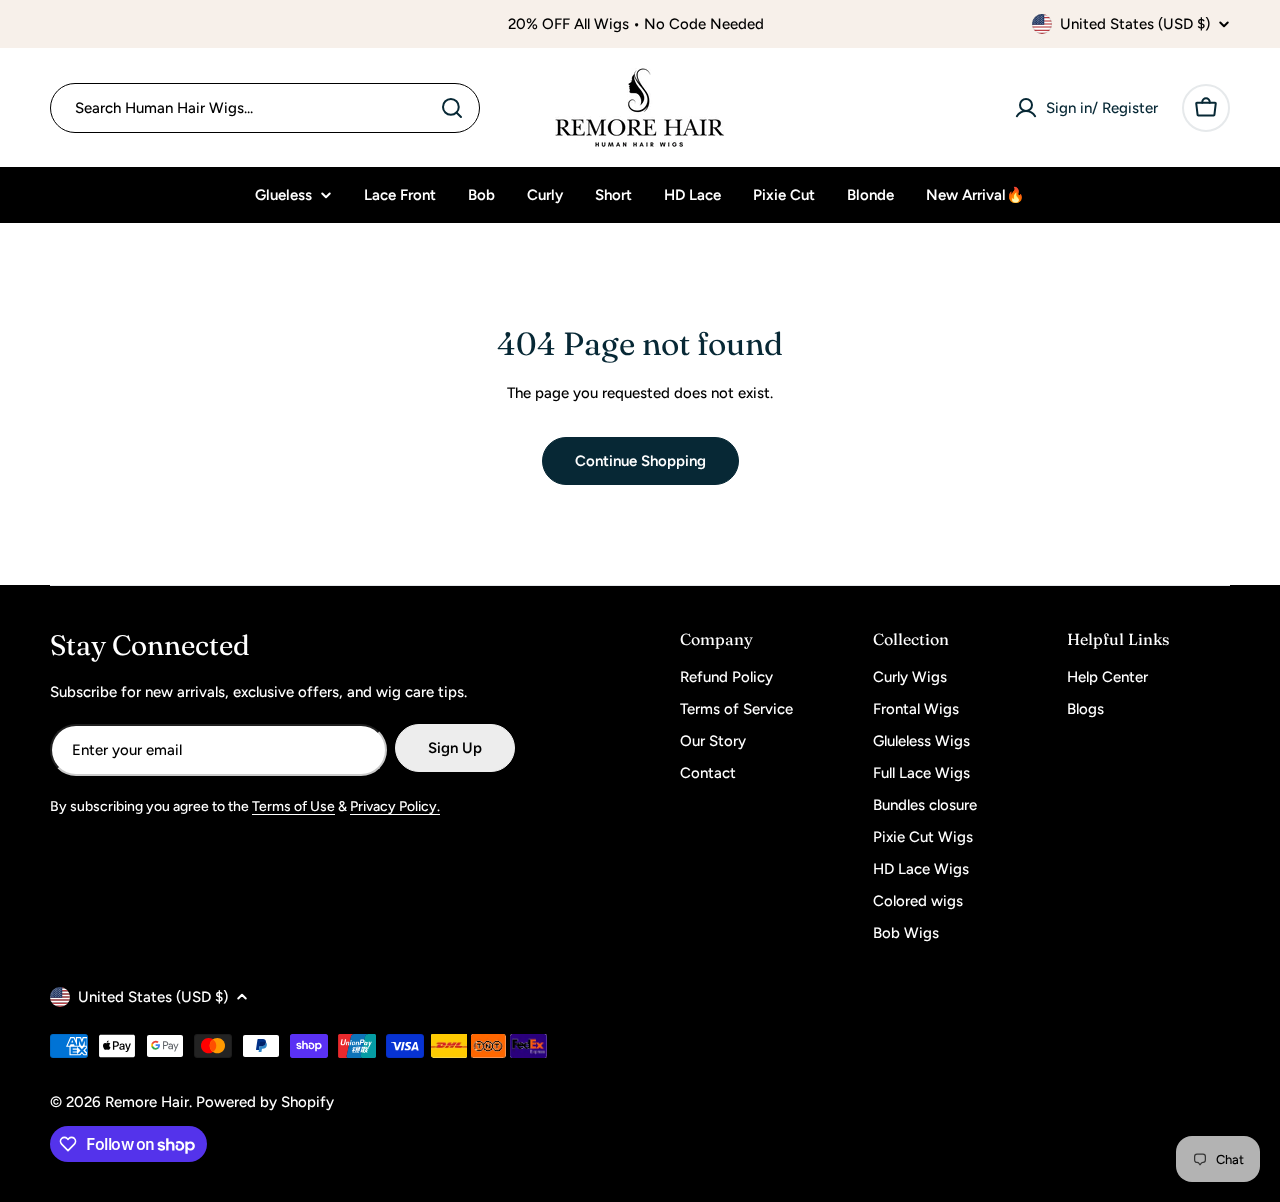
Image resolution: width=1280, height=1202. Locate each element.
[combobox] (265, 108)
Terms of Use (293, 806)
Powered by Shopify (265, 1102)
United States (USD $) (1135, 24)
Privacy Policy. (395, 806)
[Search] (452, 108)
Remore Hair (147, 1102)
